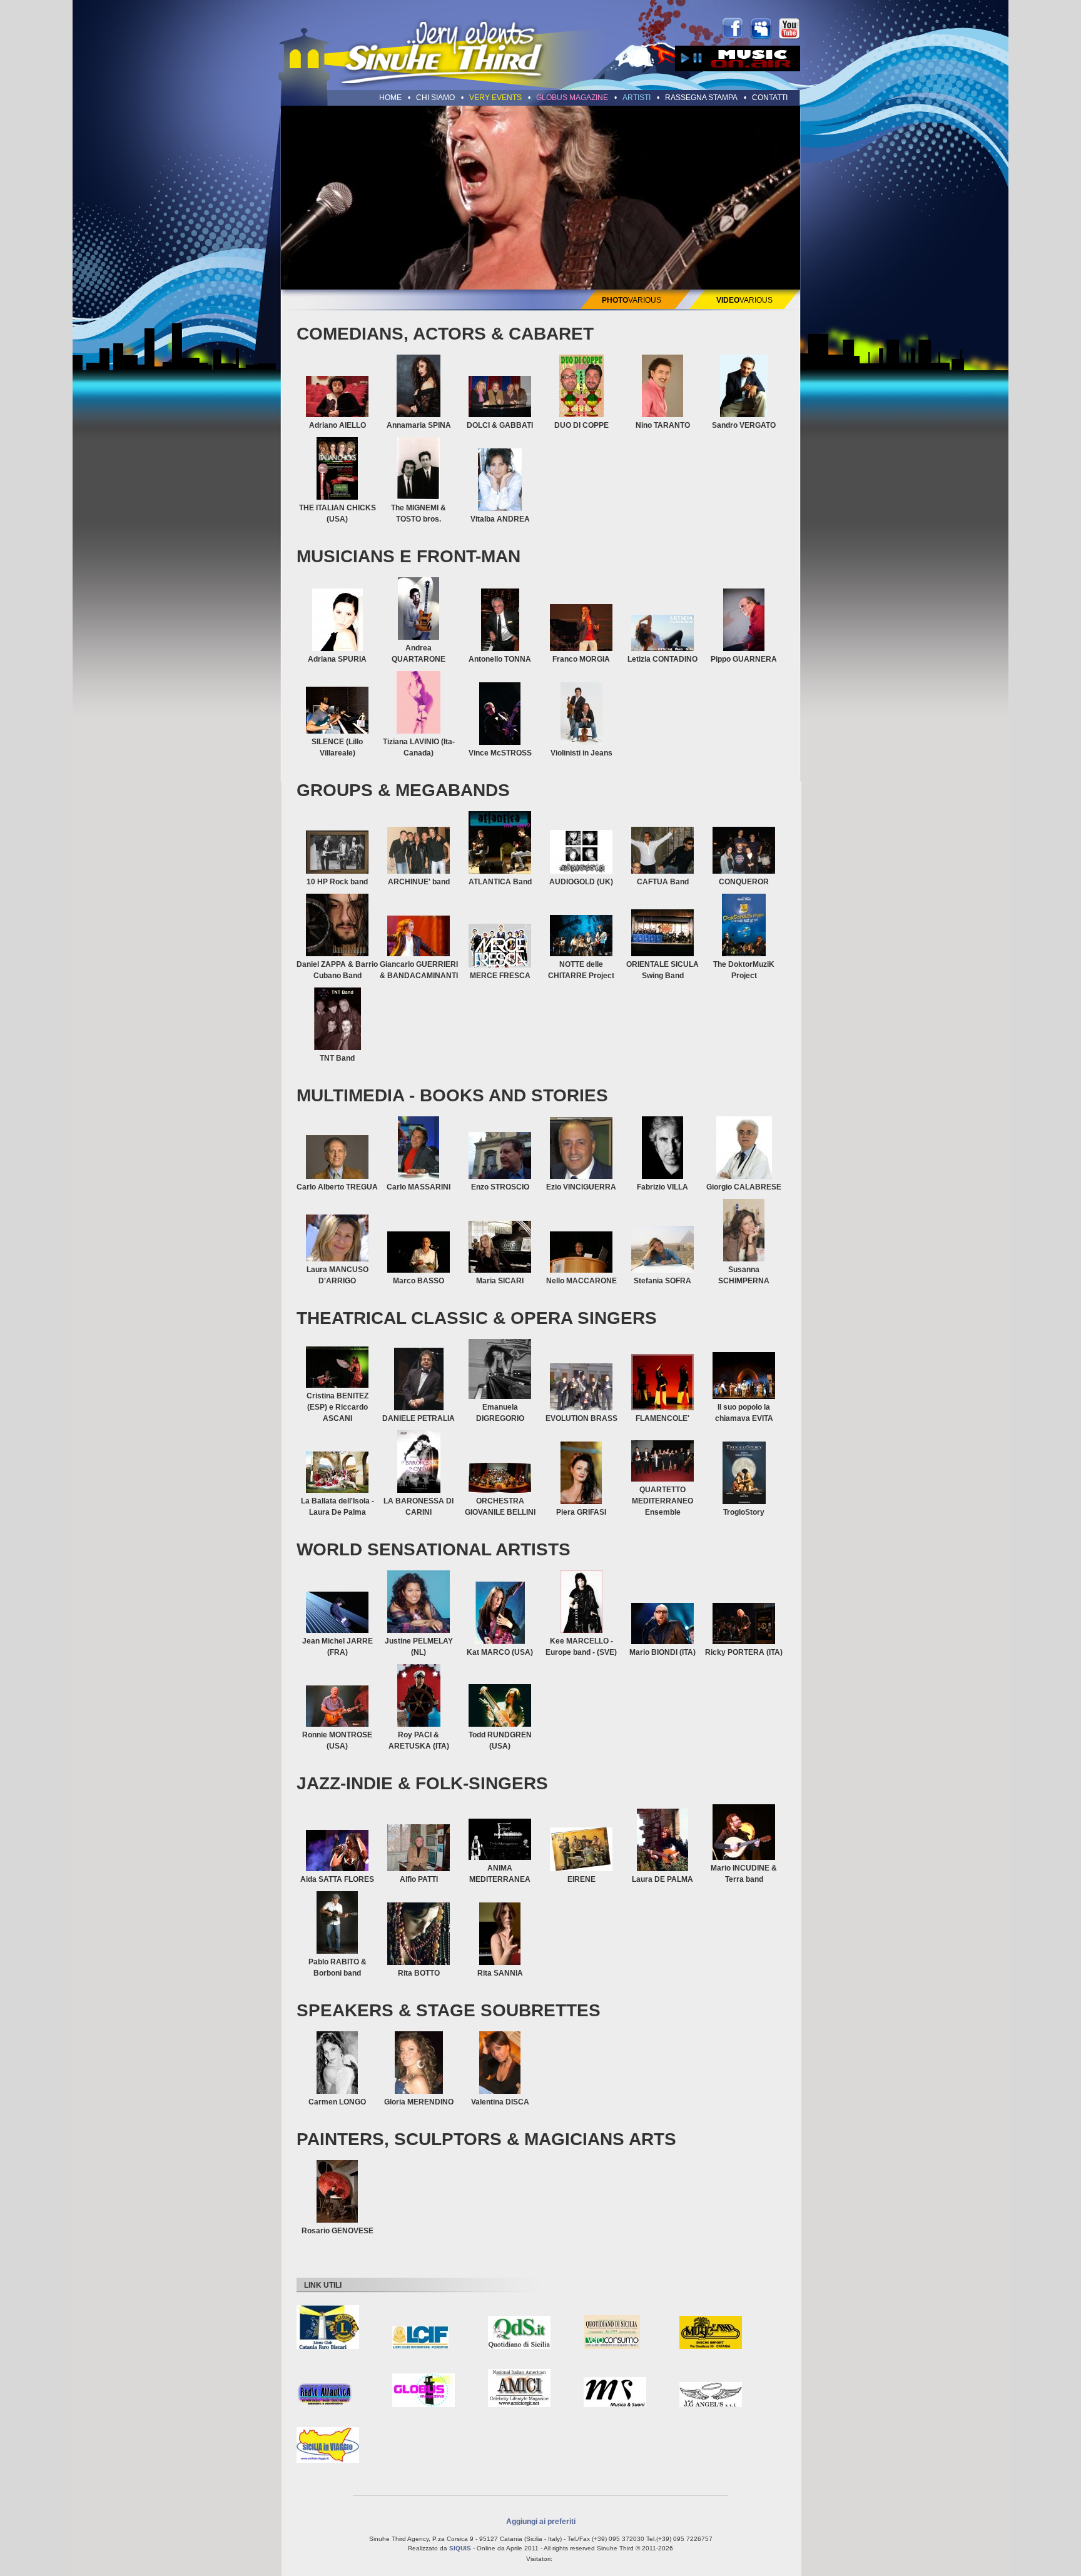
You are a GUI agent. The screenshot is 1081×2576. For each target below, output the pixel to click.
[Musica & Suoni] (615, 2393)
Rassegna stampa (701, 98)
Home (390, 98)
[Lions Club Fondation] (420, 2338)
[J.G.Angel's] (711, 2395)
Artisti (637, 98)
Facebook (733, 28)
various (632, 300)
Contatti (770, 98)
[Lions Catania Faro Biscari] (328, 2328)
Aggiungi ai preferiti (541, 2521)
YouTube (789, 28)
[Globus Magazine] (424, 2391)
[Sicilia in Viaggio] (328, 2446)
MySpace (761, 28)
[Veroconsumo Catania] (612, 2333)
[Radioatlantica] (325, 2394)
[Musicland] (711, 2333)
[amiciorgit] (519, 2389)
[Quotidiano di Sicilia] (519, 2333)
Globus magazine (572, 98)
